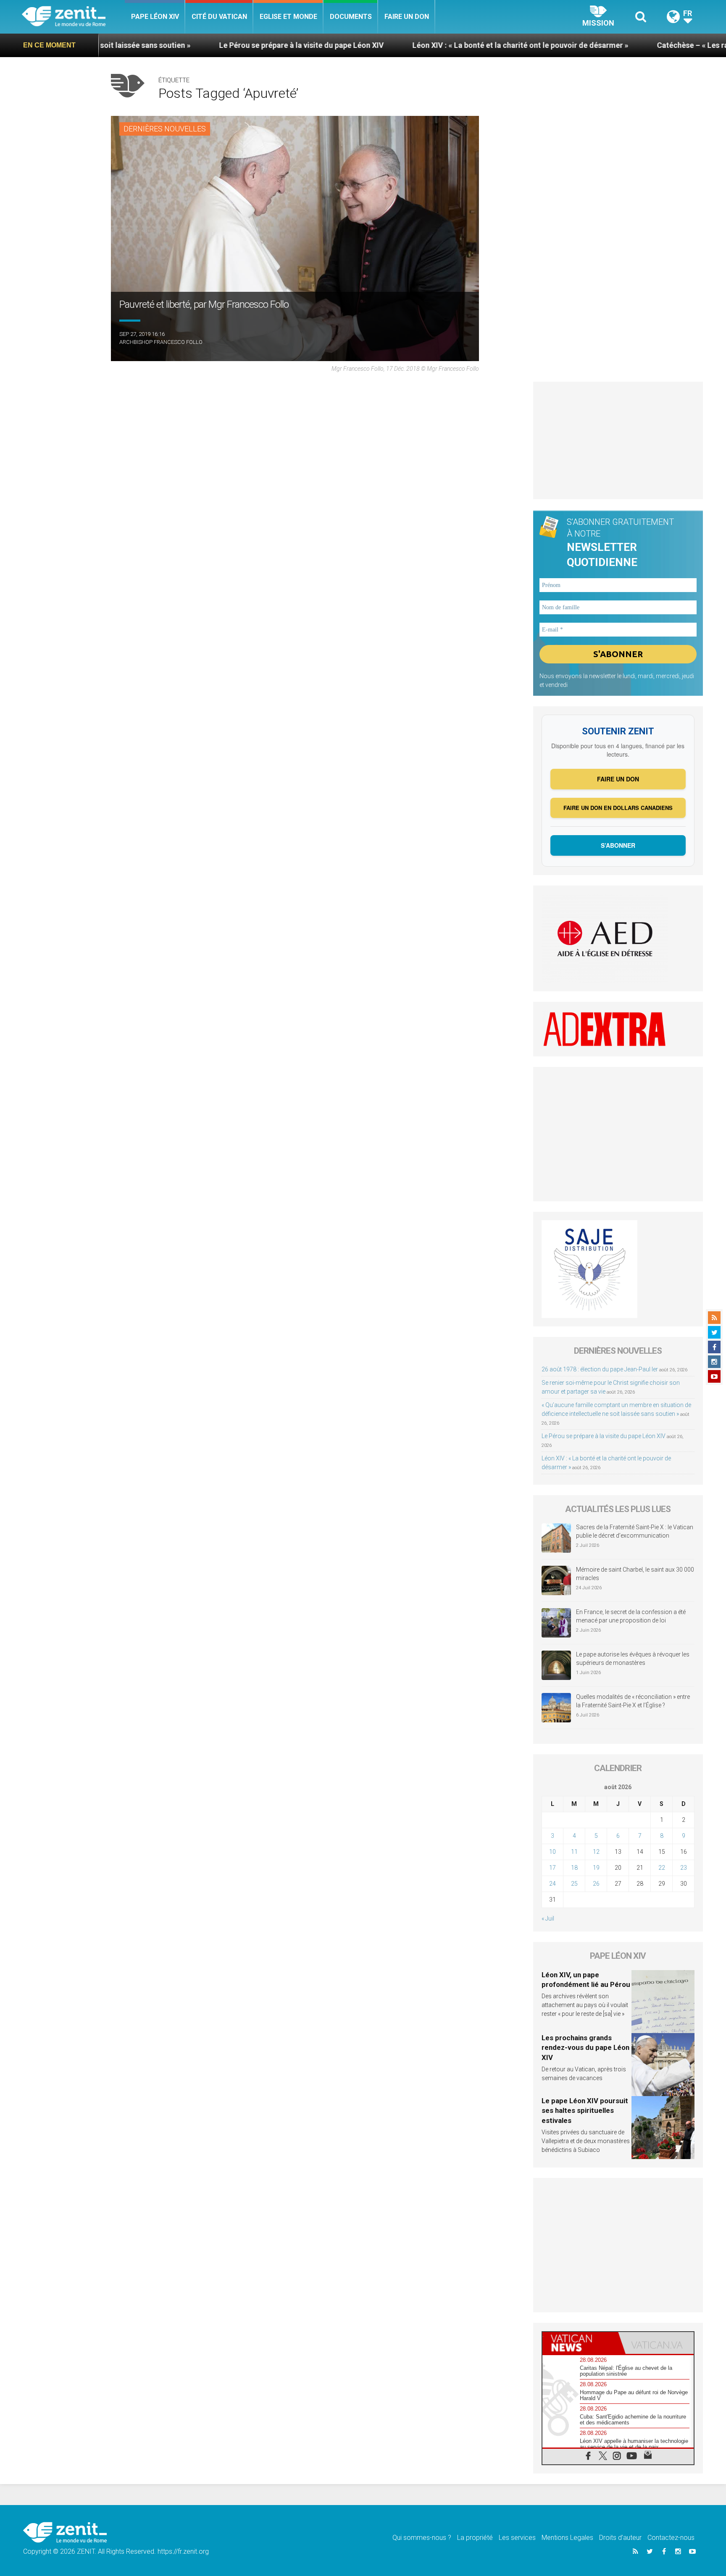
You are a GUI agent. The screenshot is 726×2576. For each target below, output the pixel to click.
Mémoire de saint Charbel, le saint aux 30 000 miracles (635, 1574)
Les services (517, 2538)
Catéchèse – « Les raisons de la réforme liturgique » (629, 45)
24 (552, 1884)
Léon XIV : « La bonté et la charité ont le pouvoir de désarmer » (402, 45)
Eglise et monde (288, 17)
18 (574, 1868)
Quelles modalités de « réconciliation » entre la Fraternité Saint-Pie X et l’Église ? (633, 1701)
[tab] (580, 2343)
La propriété (475, 2538)
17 (552, 1868)
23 (684, 1868)
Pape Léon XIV (155, 17)
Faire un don (407, 17)
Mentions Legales (567, 2538)
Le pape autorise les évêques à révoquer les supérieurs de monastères (633, 1659)
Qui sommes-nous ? (422, 2538)
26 (596, 1884)
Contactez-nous (671, 2538)
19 (596, 1868)
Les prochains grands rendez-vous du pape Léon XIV (585, 2048)
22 (662, 1868)
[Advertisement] (618, 440)
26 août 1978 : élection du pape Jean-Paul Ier (600, 1369)
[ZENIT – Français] (73, 17)
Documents (351, 17)
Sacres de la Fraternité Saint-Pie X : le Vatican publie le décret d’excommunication (635, 1531)
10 (552, 1852)
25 (574, 1884)
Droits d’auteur (620, 2538)
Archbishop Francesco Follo (161, 342)
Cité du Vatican (219, 17)
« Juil (548, 1918)
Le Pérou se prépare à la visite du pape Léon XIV (184, 45)
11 (574, 1852)
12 (596, 1852)
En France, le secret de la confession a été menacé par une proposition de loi (631, 1616)
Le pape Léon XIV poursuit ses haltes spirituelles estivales (585, 2111)
